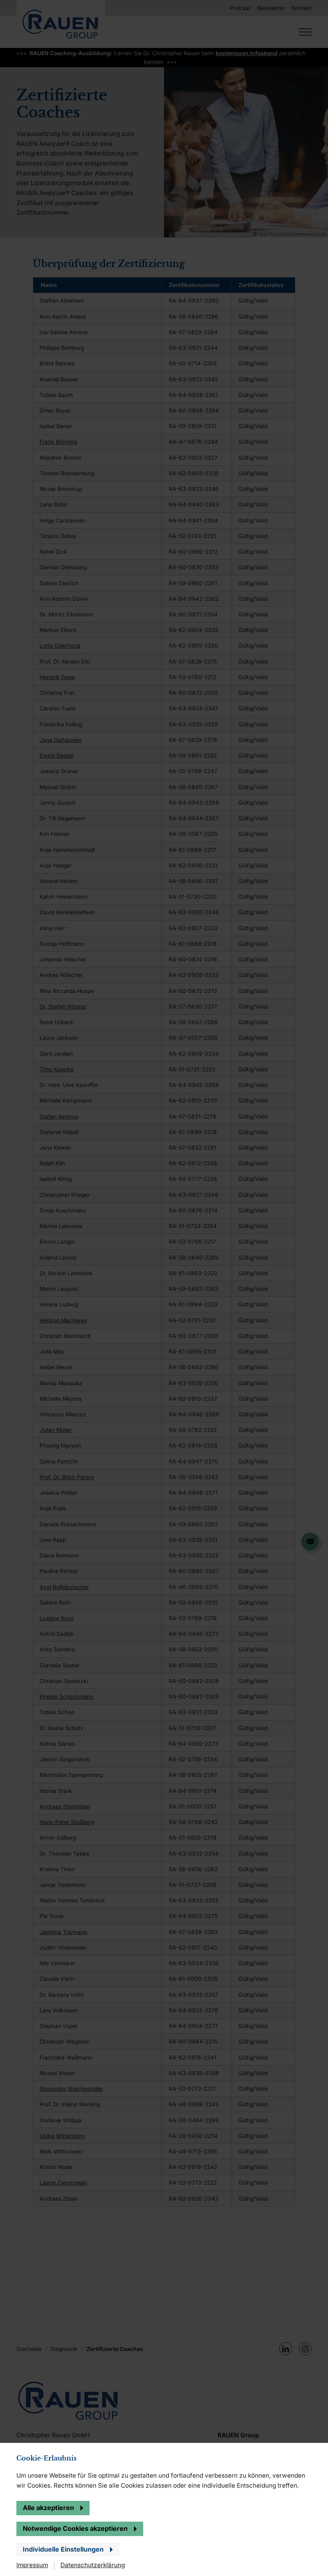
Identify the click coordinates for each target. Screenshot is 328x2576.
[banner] (164, 1288)
